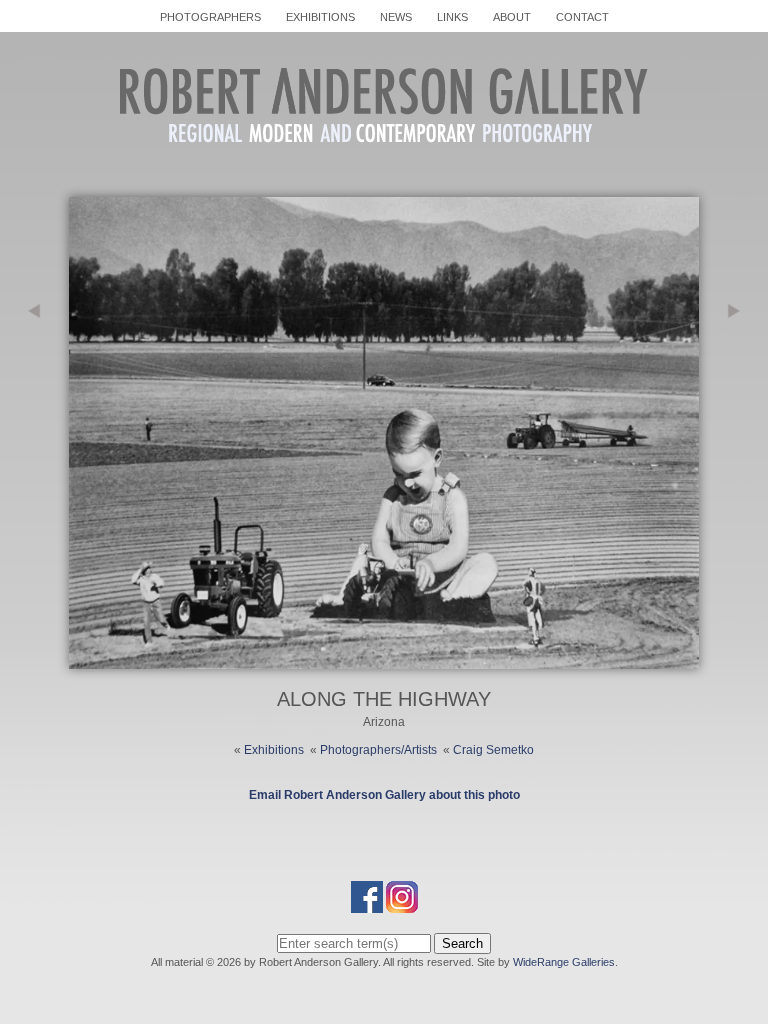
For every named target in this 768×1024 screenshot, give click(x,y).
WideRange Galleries (564, 962)
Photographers (210, 17)
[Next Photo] (384, 660)
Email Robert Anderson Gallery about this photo (384, 795)
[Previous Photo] (34, 415)
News (396, 17)
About (512, 17)
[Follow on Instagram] (402, 904)
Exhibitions (320, 17)
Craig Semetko (493, 750)
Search (462, 943)
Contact (582, 17)
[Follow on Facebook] (367, 904)
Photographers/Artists (378, 750)
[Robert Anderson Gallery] (384, 164)
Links (452, 17)
